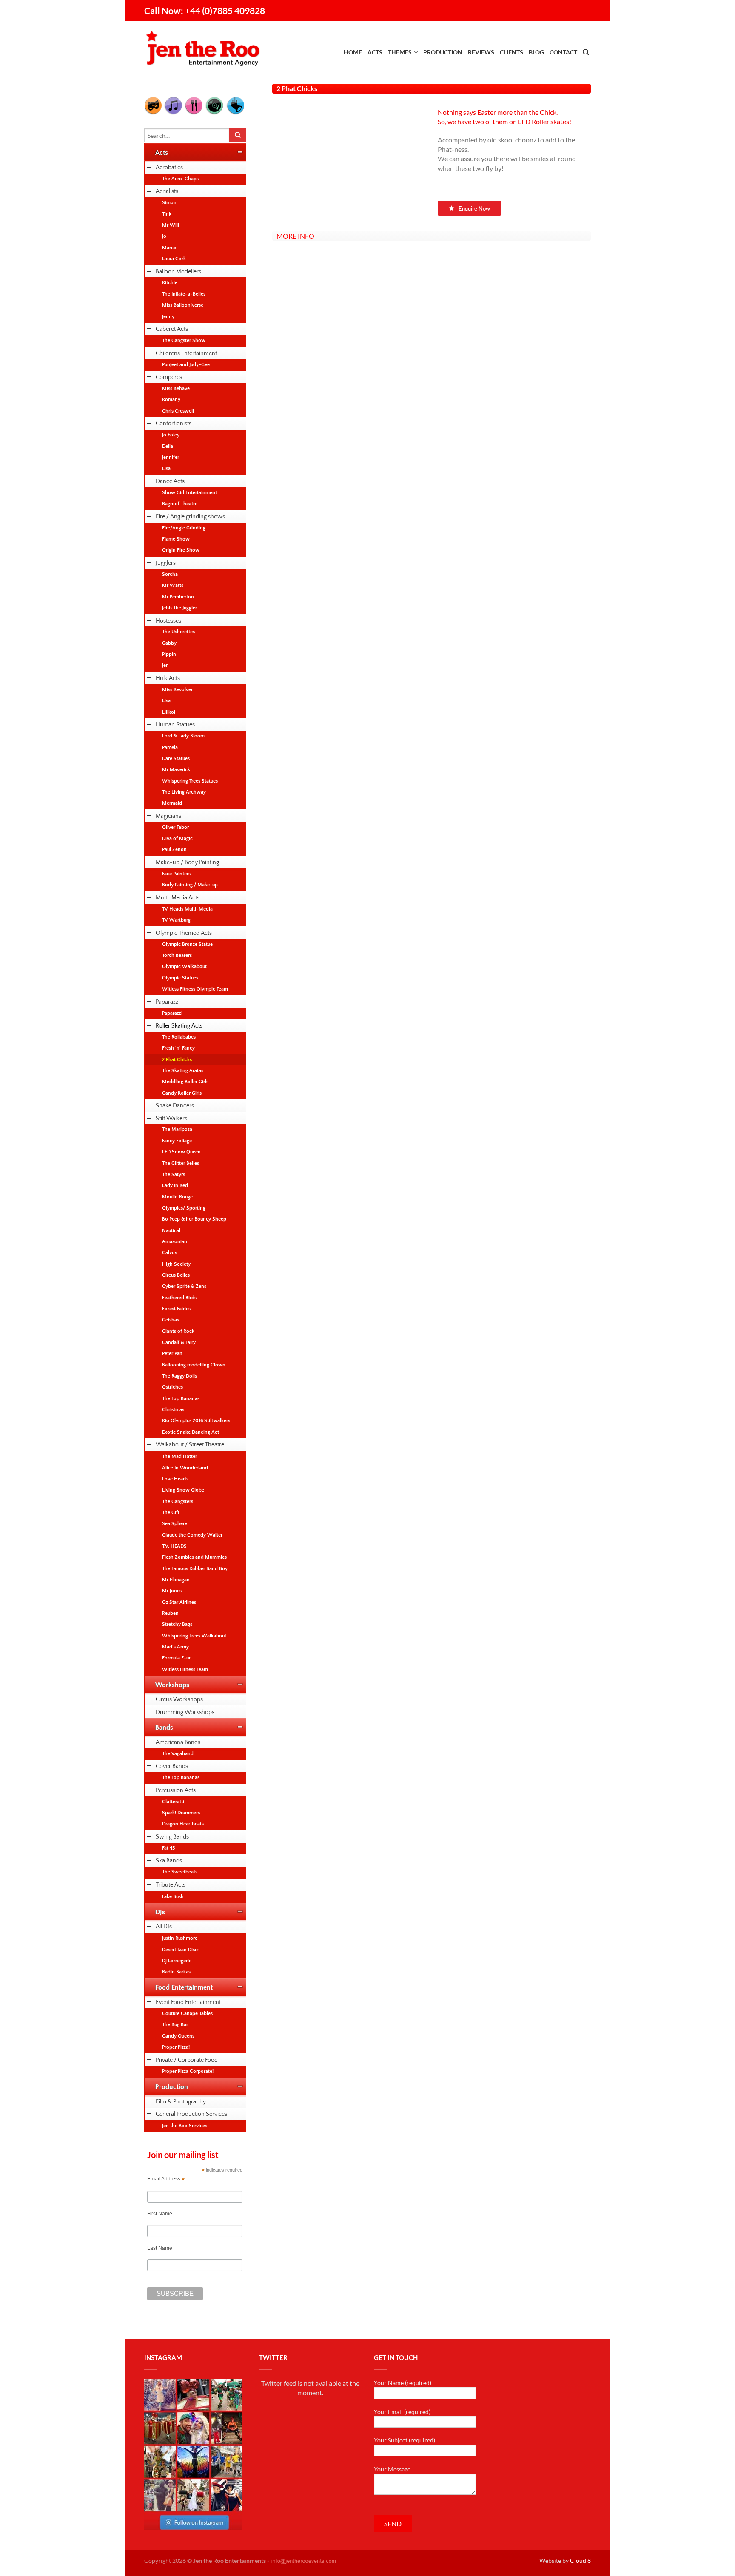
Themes (400, 52)
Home (353, 52)
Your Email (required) (402, 2412)
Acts (375, 52)
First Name (160, 2214)
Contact (563, 52)
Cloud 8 (580, 2560)
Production (443, 52)
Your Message (392, 2469)
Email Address (166, 2179)
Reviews (481, 52)
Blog (536, 52)
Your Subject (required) (405, 2440)
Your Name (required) (403, 2383)
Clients (511, 52)
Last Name (160, 2248)
